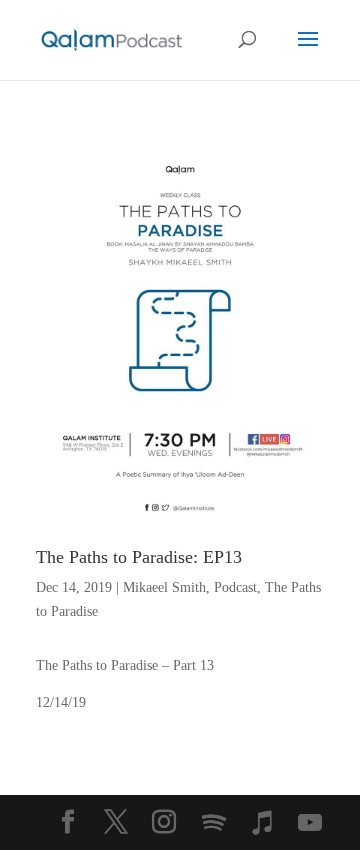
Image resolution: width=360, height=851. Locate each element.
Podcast (235, 587)
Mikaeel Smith (164, 587)
